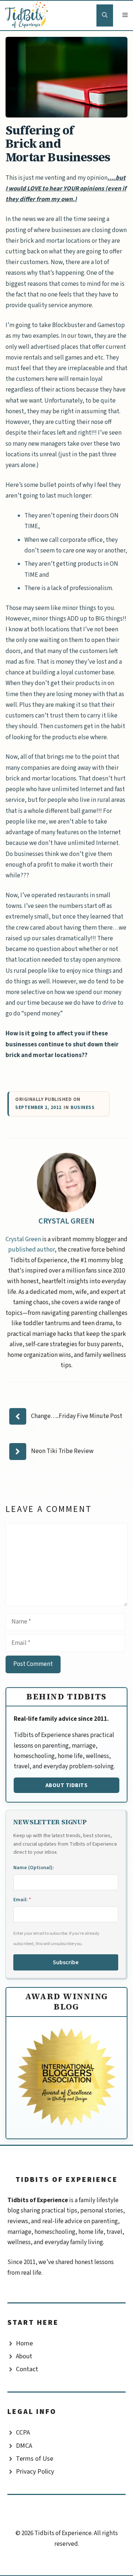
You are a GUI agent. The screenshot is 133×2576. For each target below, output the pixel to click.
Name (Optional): (34, 1868)
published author (31, 1250)
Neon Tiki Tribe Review (62, 1451)
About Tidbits (67, 1785)
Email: (22, 1900)
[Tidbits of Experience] (28, 15)
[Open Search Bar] (105, 15)
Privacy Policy (35, 2472)
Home (24, 2343)
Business (83, 1108)
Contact (27, 2369)
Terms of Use (35, 2459)
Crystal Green (67, 1221)
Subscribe (66, 1962)
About (24, 2356)
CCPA (23, 2433)
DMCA (24, 2446)
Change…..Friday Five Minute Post (77, 1416)
